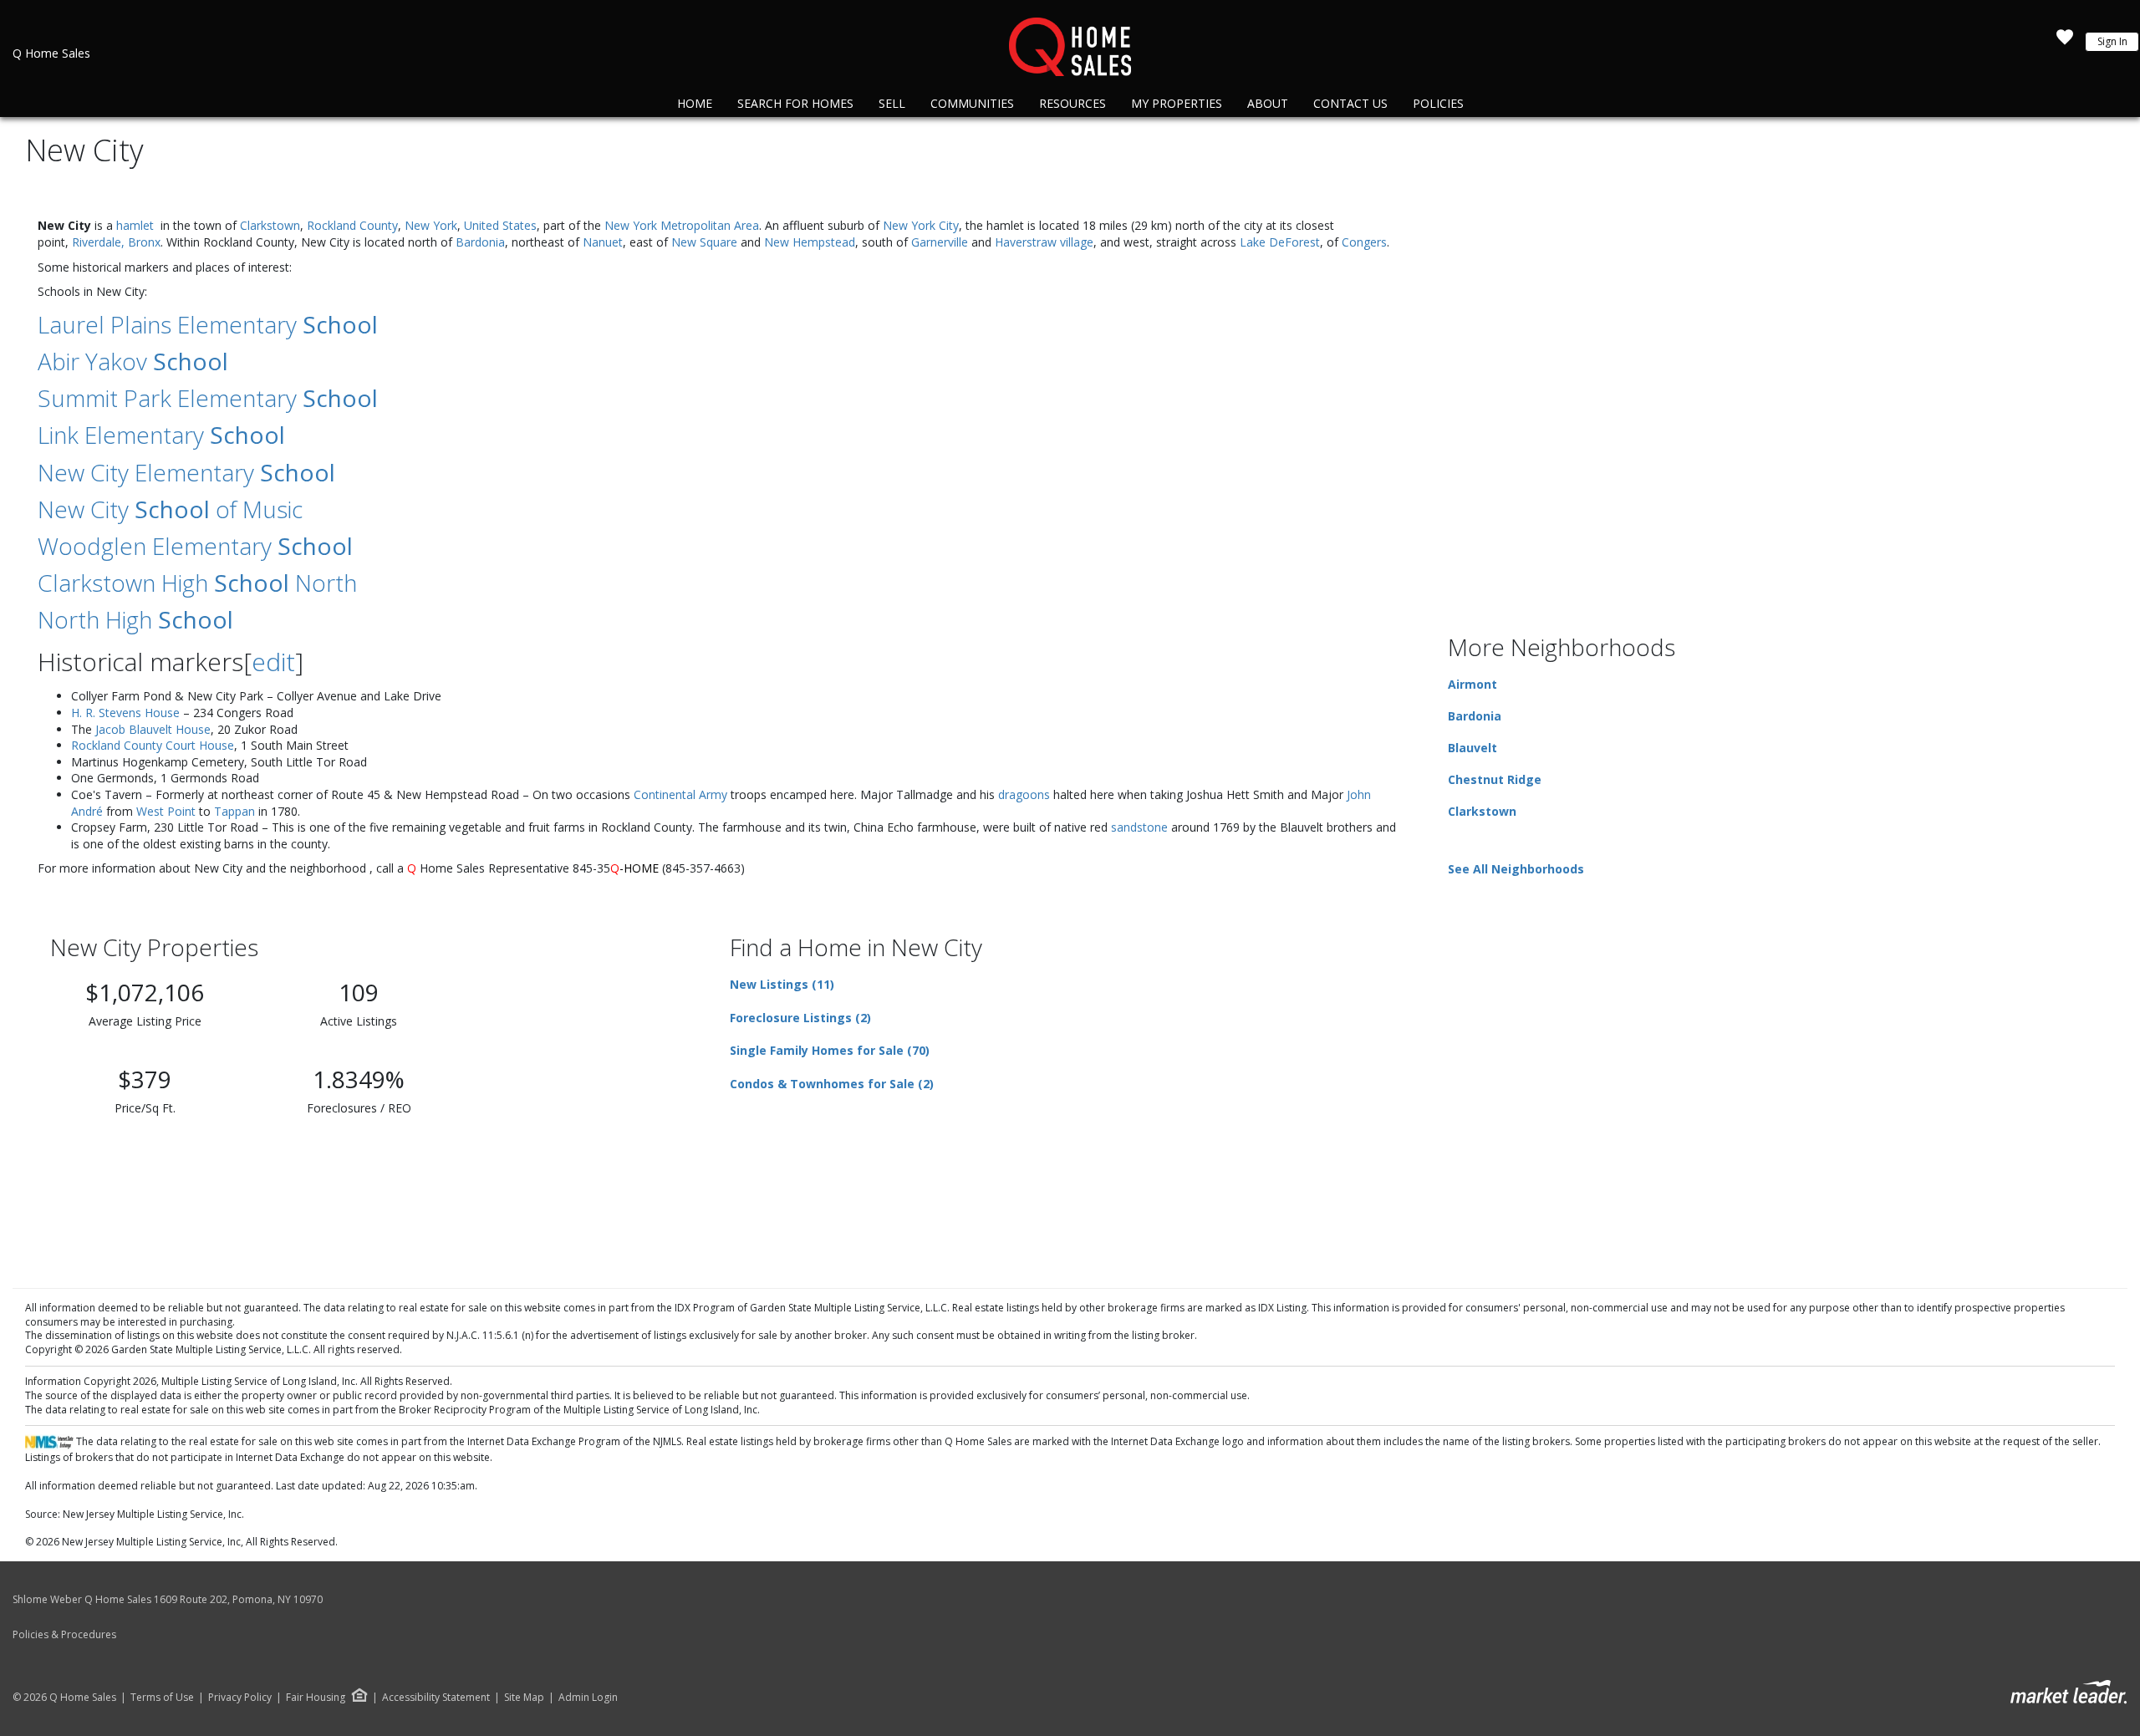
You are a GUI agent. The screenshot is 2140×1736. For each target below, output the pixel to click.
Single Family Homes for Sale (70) (830, 1050)
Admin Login (588, 1698)
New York (431, 225)
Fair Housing (316, 1697)
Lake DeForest (1280, 242)
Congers (1364, 242)
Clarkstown (270, 225)
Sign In (2112, 41)
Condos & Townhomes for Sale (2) (832, 1084)
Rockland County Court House (153, 745)
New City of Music (170, 509)
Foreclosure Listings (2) (800, 1018)
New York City (921, 225)
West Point (166, 811)
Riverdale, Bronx (116, 242)
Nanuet (603, 242)
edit (273, 662)
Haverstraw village (1044, 242)
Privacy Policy (240, 1698)
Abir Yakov (133, 361)
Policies (1438, 103)
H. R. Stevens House (125, 713)
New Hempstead (810, 242)
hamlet (135, 225)
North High (135, 619)
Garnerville (940, 242)
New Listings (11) (782, 984)
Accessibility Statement (436, 1698)
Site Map (524, 1698)
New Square (704, 242)
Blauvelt (1473, 748)
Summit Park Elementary (208, 398)
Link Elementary (161, 435)
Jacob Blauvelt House (153, 729)
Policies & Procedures (64, 1634)
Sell (892, 103)
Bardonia (480, 242)
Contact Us (1350, 103)
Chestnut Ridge (1495, 779)
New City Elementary (186, 472)
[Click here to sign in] (2065, 42)
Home (695, 103)
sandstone (1139, 827)
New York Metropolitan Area (682, 225)
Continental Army (680, 794)
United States (500, 225)
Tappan (234, 811)
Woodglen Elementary (195, 546)
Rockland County (352, 225)
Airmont (1473, 684)
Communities (972, 103)
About (1268, 103)
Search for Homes (795, 103)
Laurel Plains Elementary (208, 324)
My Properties (1177, 103)
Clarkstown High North (197, 583)
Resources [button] (1073, 103)
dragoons (1024, 794)
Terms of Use (162, 1698)
